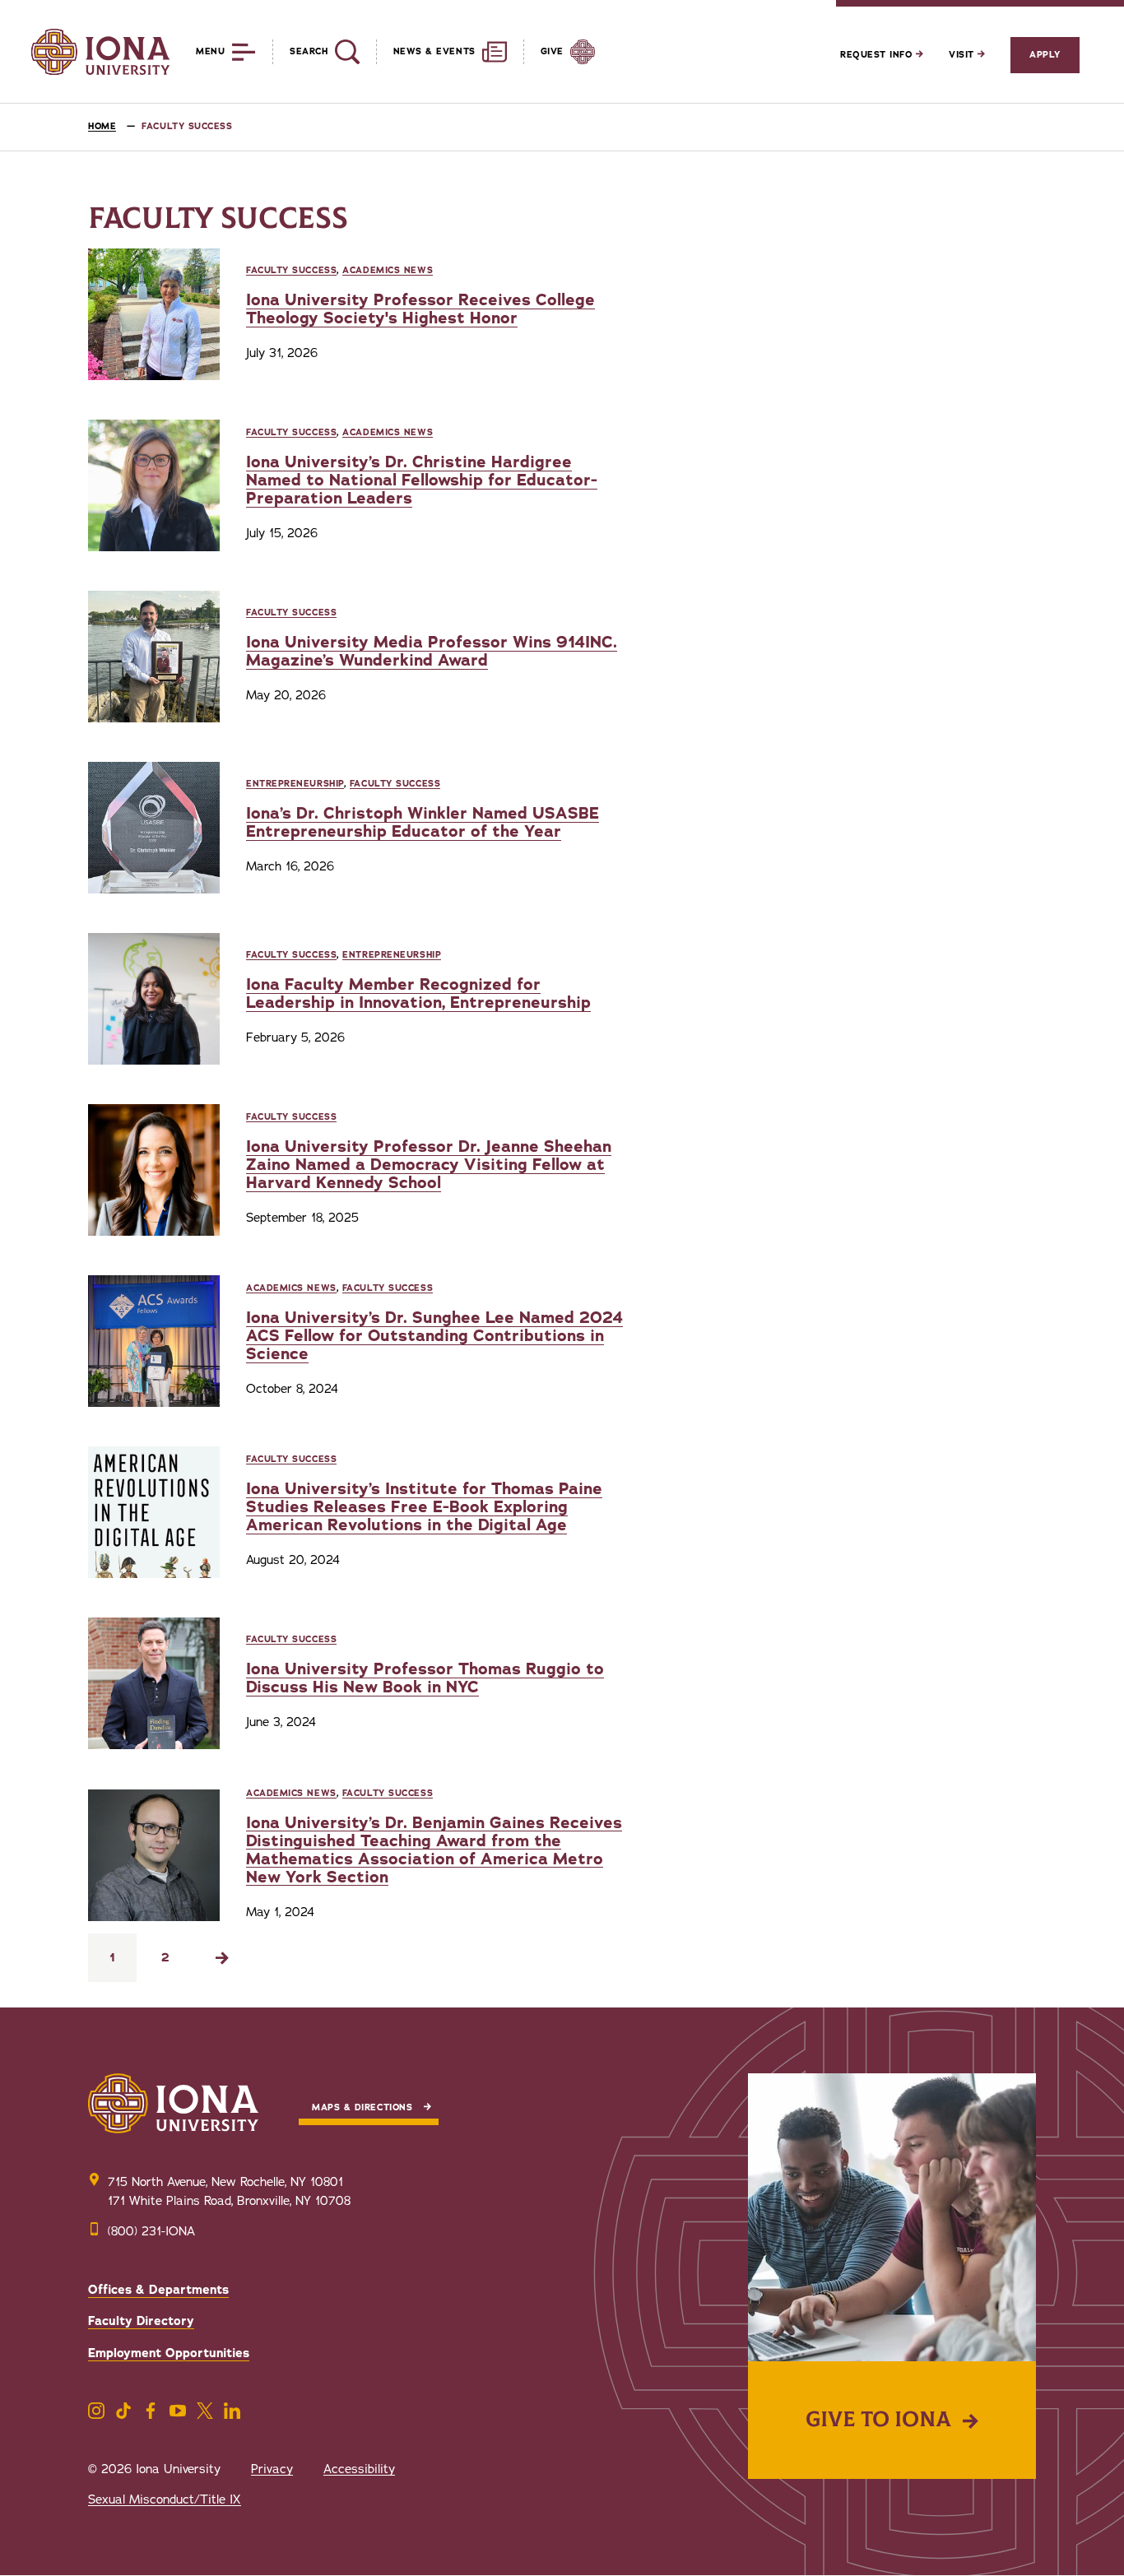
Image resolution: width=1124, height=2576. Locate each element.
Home (102, 126)
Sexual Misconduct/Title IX (165, 2499)
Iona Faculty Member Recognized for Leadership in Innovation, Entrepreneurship (418, 993)
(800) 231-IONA (151, 2231)
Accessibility (359, 2469)
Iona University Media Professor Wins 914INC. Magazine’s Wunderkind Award (432, 651)
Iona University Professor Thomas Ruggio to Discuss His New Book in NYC (425, 1678)
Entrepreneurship (295, 784)
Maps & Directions (362, 2107)
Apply (1045, 55)
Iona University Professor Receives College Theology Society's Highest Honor (420, 309)
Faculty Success (291, 270)
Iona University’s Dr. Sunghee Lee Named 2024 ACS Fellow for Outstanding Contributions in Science (434, 1336)
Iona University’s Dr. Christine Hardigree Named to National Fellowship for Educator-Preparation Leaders (422, 480)
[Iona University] (100, 52)
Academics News (388, 270)
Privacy (272, 2469)
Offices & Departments (158, 2290)
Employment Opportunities (169, 2353)
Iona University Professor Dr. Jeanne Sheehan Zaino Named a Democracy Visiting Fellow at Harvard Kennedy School (429, 1165)
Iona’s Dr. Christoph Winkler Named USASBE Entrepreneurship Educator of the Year (423, 822)
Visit (963, 55)
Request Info (878, 55)
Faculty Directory (141, 2321)
